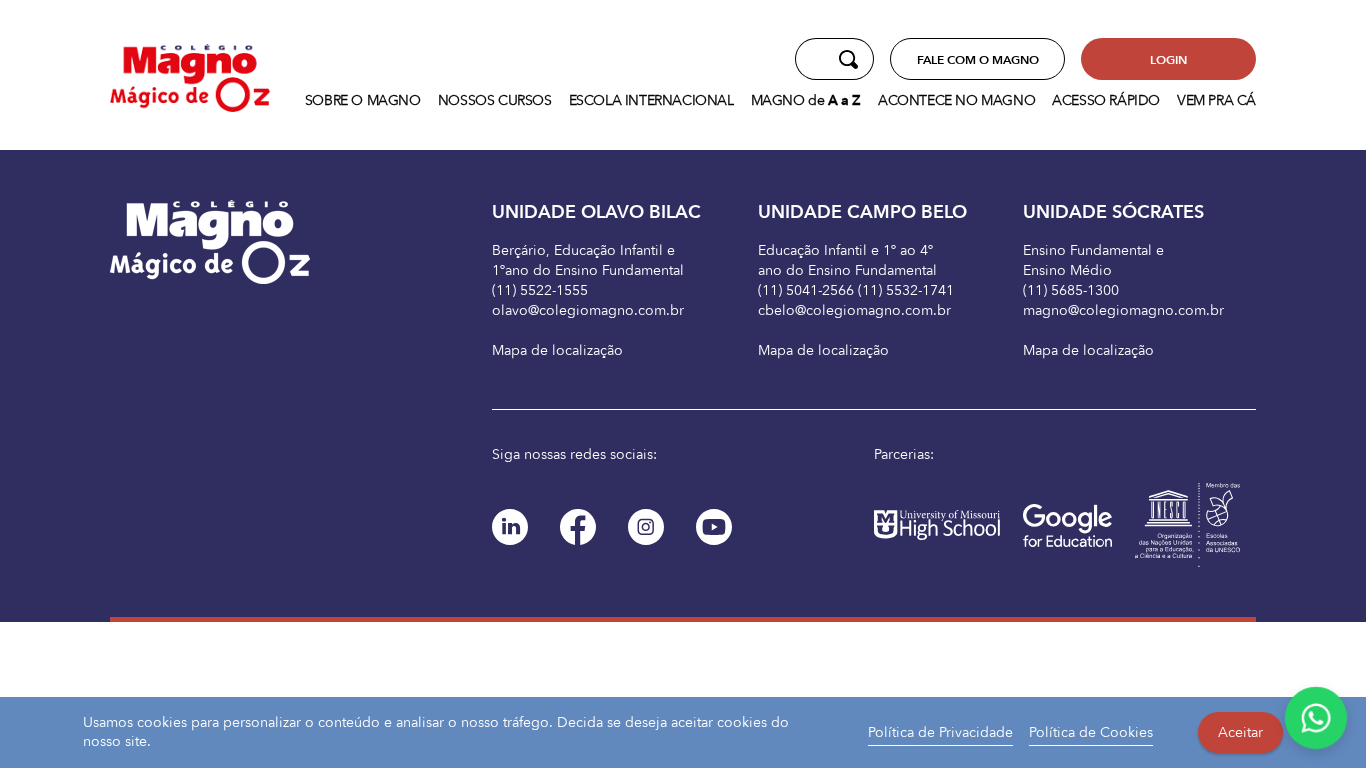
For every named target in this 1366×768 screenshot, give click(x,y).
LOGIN (1168, 60)
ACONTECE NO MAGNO (956, 100)
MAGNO (806, 100)
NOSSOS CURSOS (495, 100)
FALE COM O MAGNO (978, 60)
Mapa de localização (557, 350)
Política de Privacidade (940, 732)
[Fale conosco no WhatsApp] (1316, 718)
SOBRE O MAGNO (363, 100)
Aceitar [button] (1240, 732)
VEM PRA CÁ (1216, 100)
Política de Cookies (1091, 732)
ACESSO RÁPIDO (1106, 100)
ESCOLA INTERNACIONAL (651, 100)
